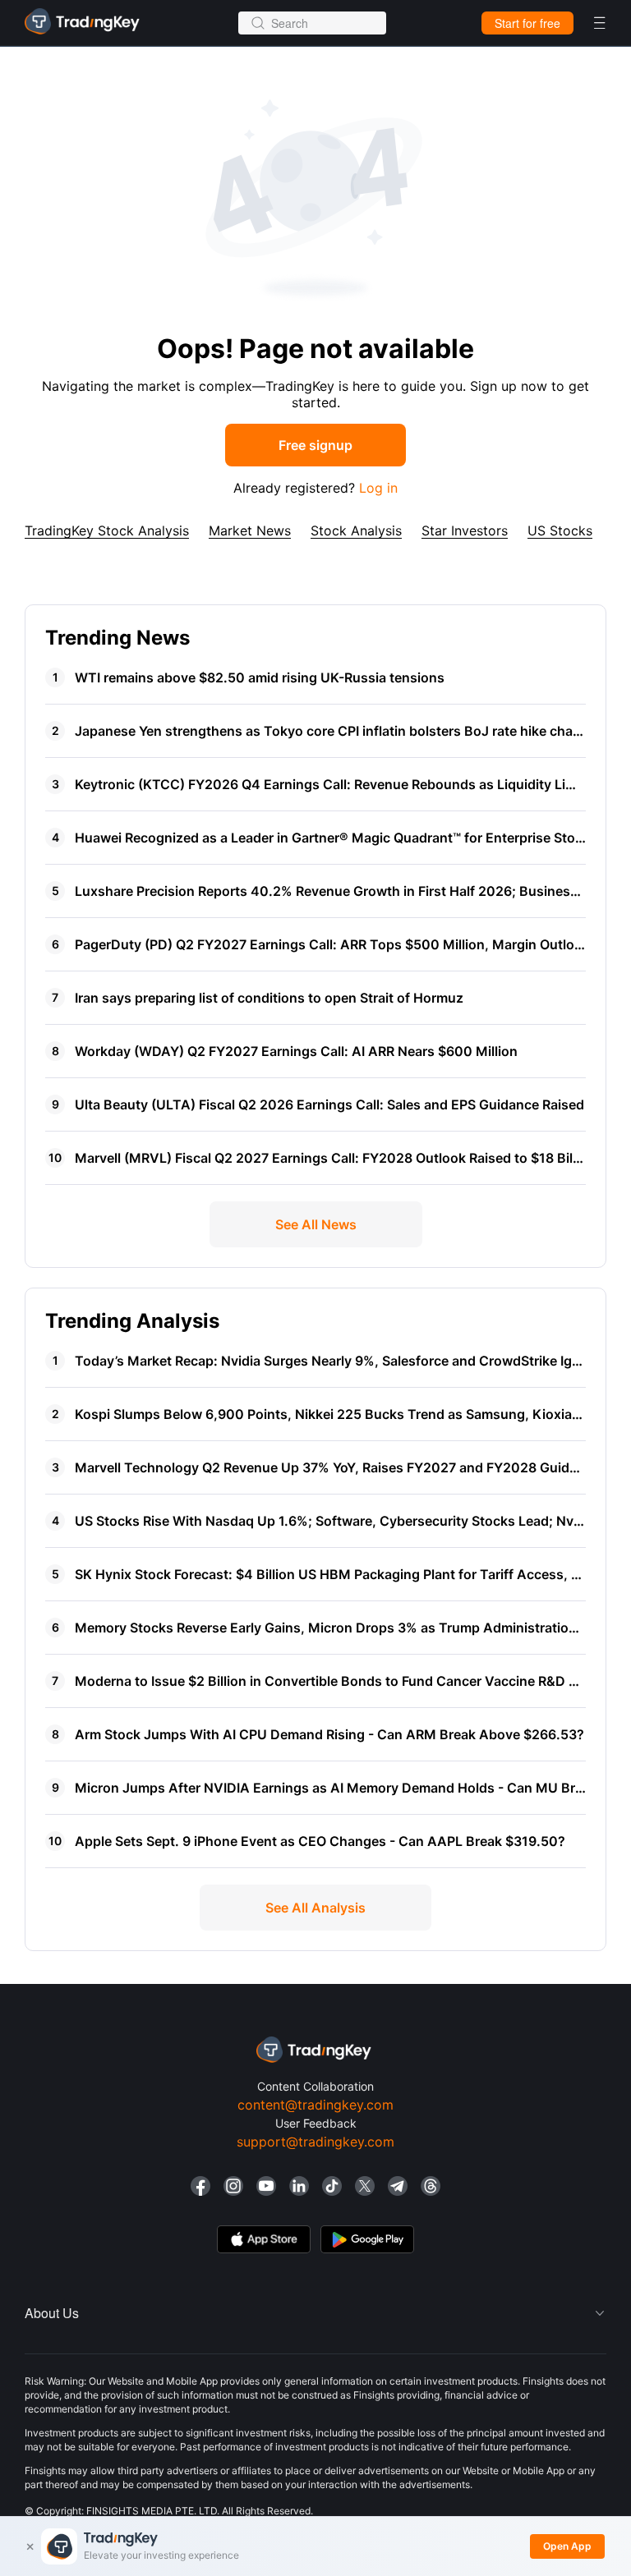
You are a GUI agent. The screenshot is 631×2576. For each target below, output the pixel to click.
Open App (567, 2546)
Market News (250, 530)
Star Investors (465, 530)
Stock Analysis (356, 530)
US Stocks (560, 530)
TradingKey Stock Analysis (107, 530)
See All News (316, 1224)
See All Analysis (315, 1908)
